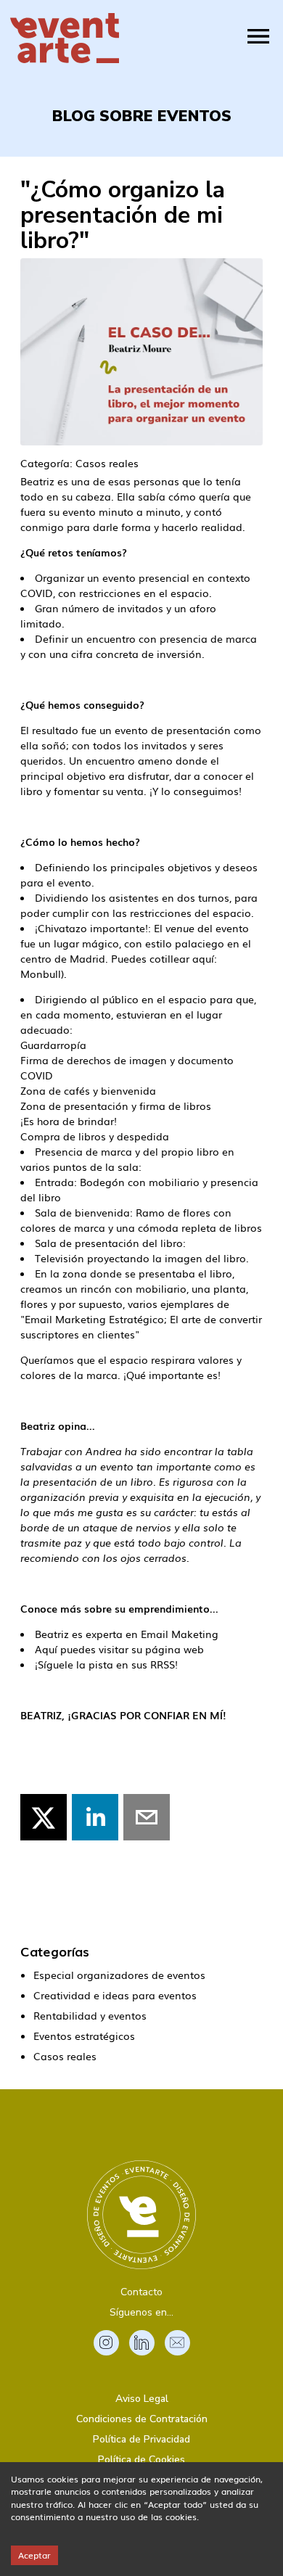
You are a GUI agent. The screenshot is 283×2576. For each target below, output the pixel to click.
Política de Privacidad (141, 2439)
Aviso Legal (142, 2399)
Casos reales (65, 2056)
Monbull (41, 974)
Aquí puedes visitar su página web (119, 1649)
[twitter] (44, 1817)
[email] (147, 1817)
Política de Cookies (141, 2460)
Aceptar (34, 2555)
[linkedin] (95, 1817)
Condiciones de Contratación (142, 2419)
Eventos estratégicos (84, 2036)
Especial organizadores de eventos (119, 1975)
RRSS (163, 1664)
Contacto (141, 2292)
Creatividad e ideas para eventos (115, 1995)
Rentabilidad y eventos (90, 2015)
